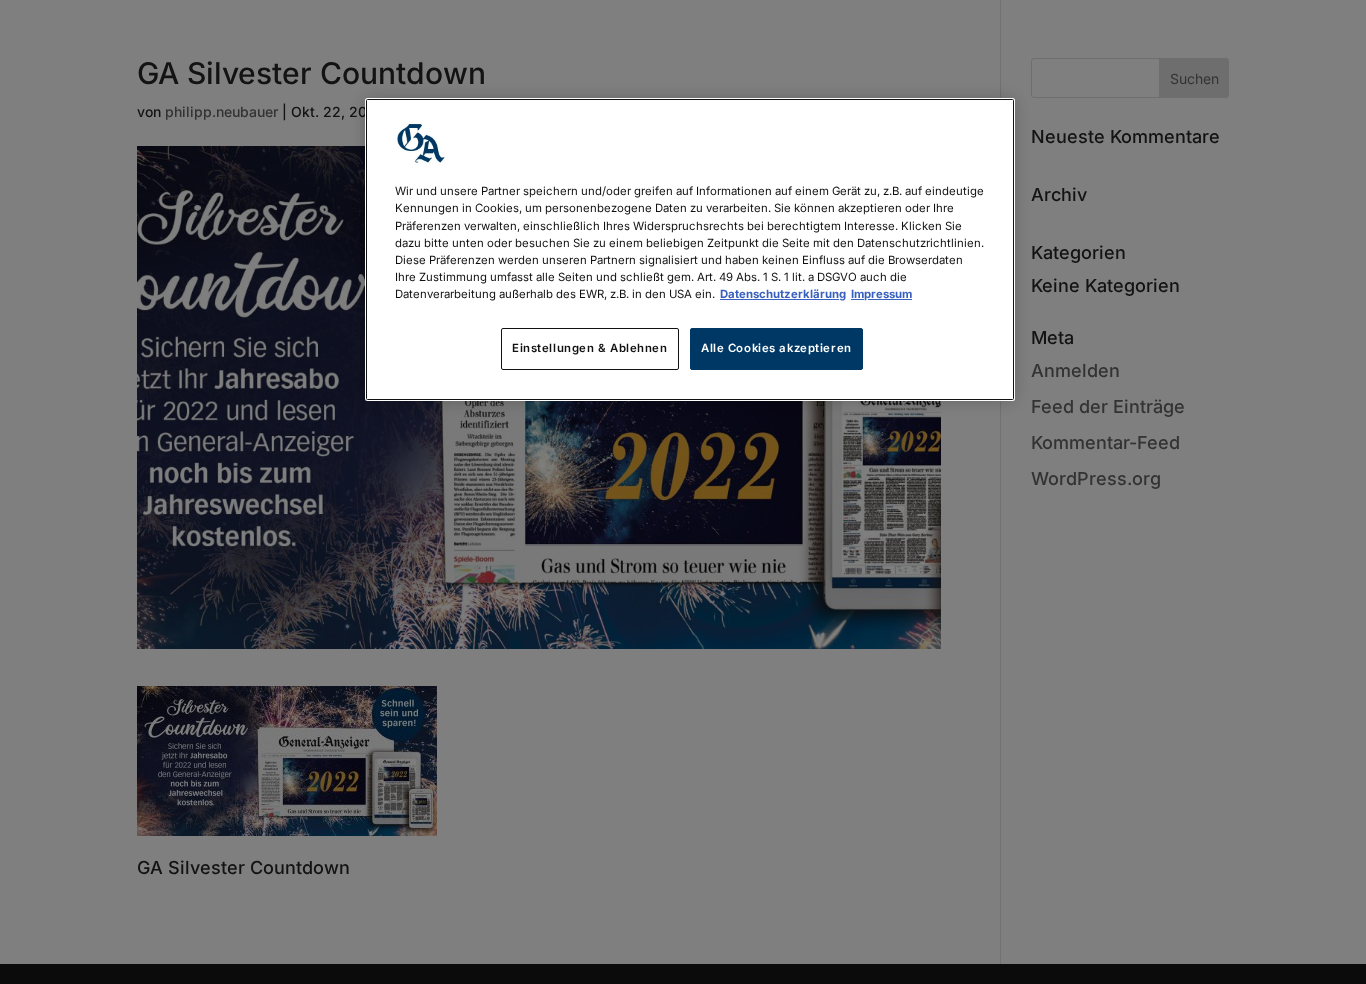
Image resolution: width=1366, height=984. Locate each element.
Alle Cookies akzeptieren (776, 348)
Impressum (881, 294)
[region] (690, 249)
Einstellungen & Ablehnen (590, 348)
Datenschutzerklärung (783, 294)
